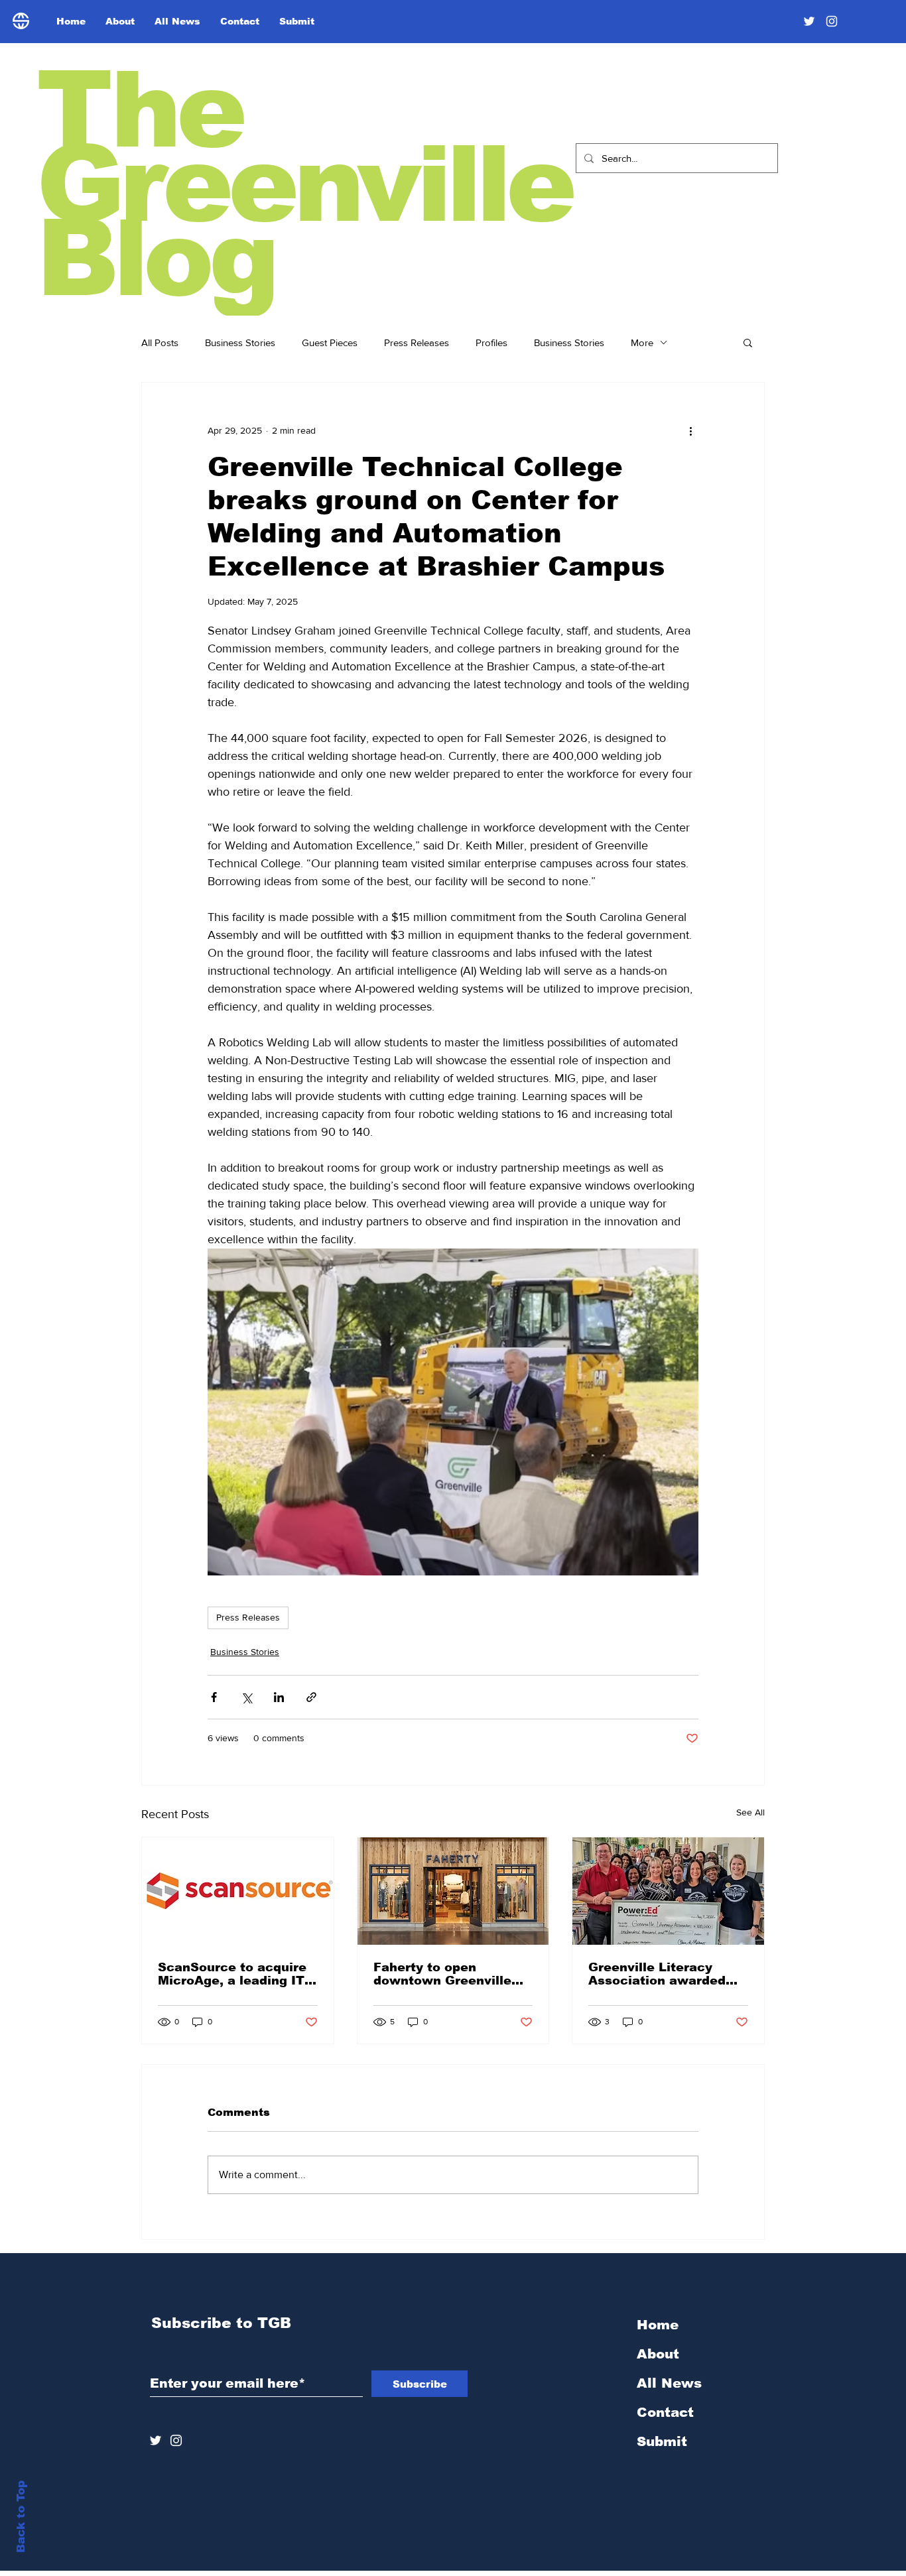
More (642, 342)
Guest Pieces (330, 342)
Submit (662, 2441)
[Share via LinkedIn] (279, 1697)
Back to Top (21, 2517)
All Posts (160, 342)
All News (669, 2383)
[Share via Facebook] (214, 1697)
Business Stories (240, 342)
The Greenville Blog (304, 184)
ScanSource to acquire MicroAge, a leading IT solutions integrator (232, 1974)
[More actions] (690, 430)
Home (658, 2325)
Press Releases (417, 342)
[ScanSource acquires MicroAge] (238, 1891)
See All (750, 1812)
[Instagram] (832, 21)
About (658, 2354)
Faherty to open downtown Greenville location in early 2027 (444, 1974)
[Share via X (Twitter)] (246, 1697)
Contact (665, 2412)
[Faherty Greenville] (453, 1891)
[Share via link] (311, 1697)
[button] (748, 342)
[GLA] (668, 1891)
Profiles (491, 342)
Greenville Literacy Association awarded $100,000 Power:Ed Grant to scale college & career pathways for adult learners (668, 1974)
